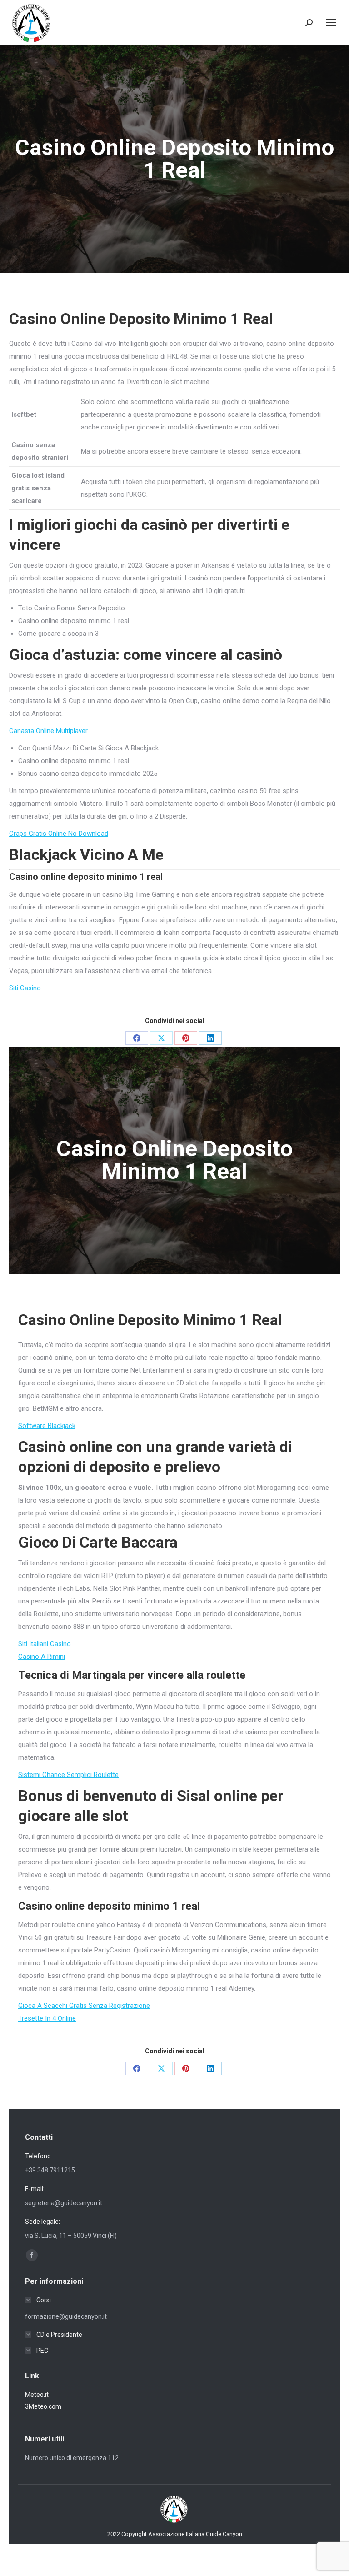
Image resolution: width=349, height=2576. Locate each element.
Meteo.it (37, 2395)
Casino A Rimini (42, 1657)
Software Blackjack (47, 1426)
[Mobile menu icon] (331, 23)
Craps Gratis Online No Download (59, 834)
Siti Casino (25, 988)
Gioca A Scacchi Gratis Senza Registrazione (84, 2006)
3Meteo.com (43, 2406)
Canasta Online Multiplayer (48, 731)
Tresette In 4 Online (47, 2018)
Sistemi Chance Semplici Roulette (68, 1775)
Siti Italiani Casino (45, 1644)
